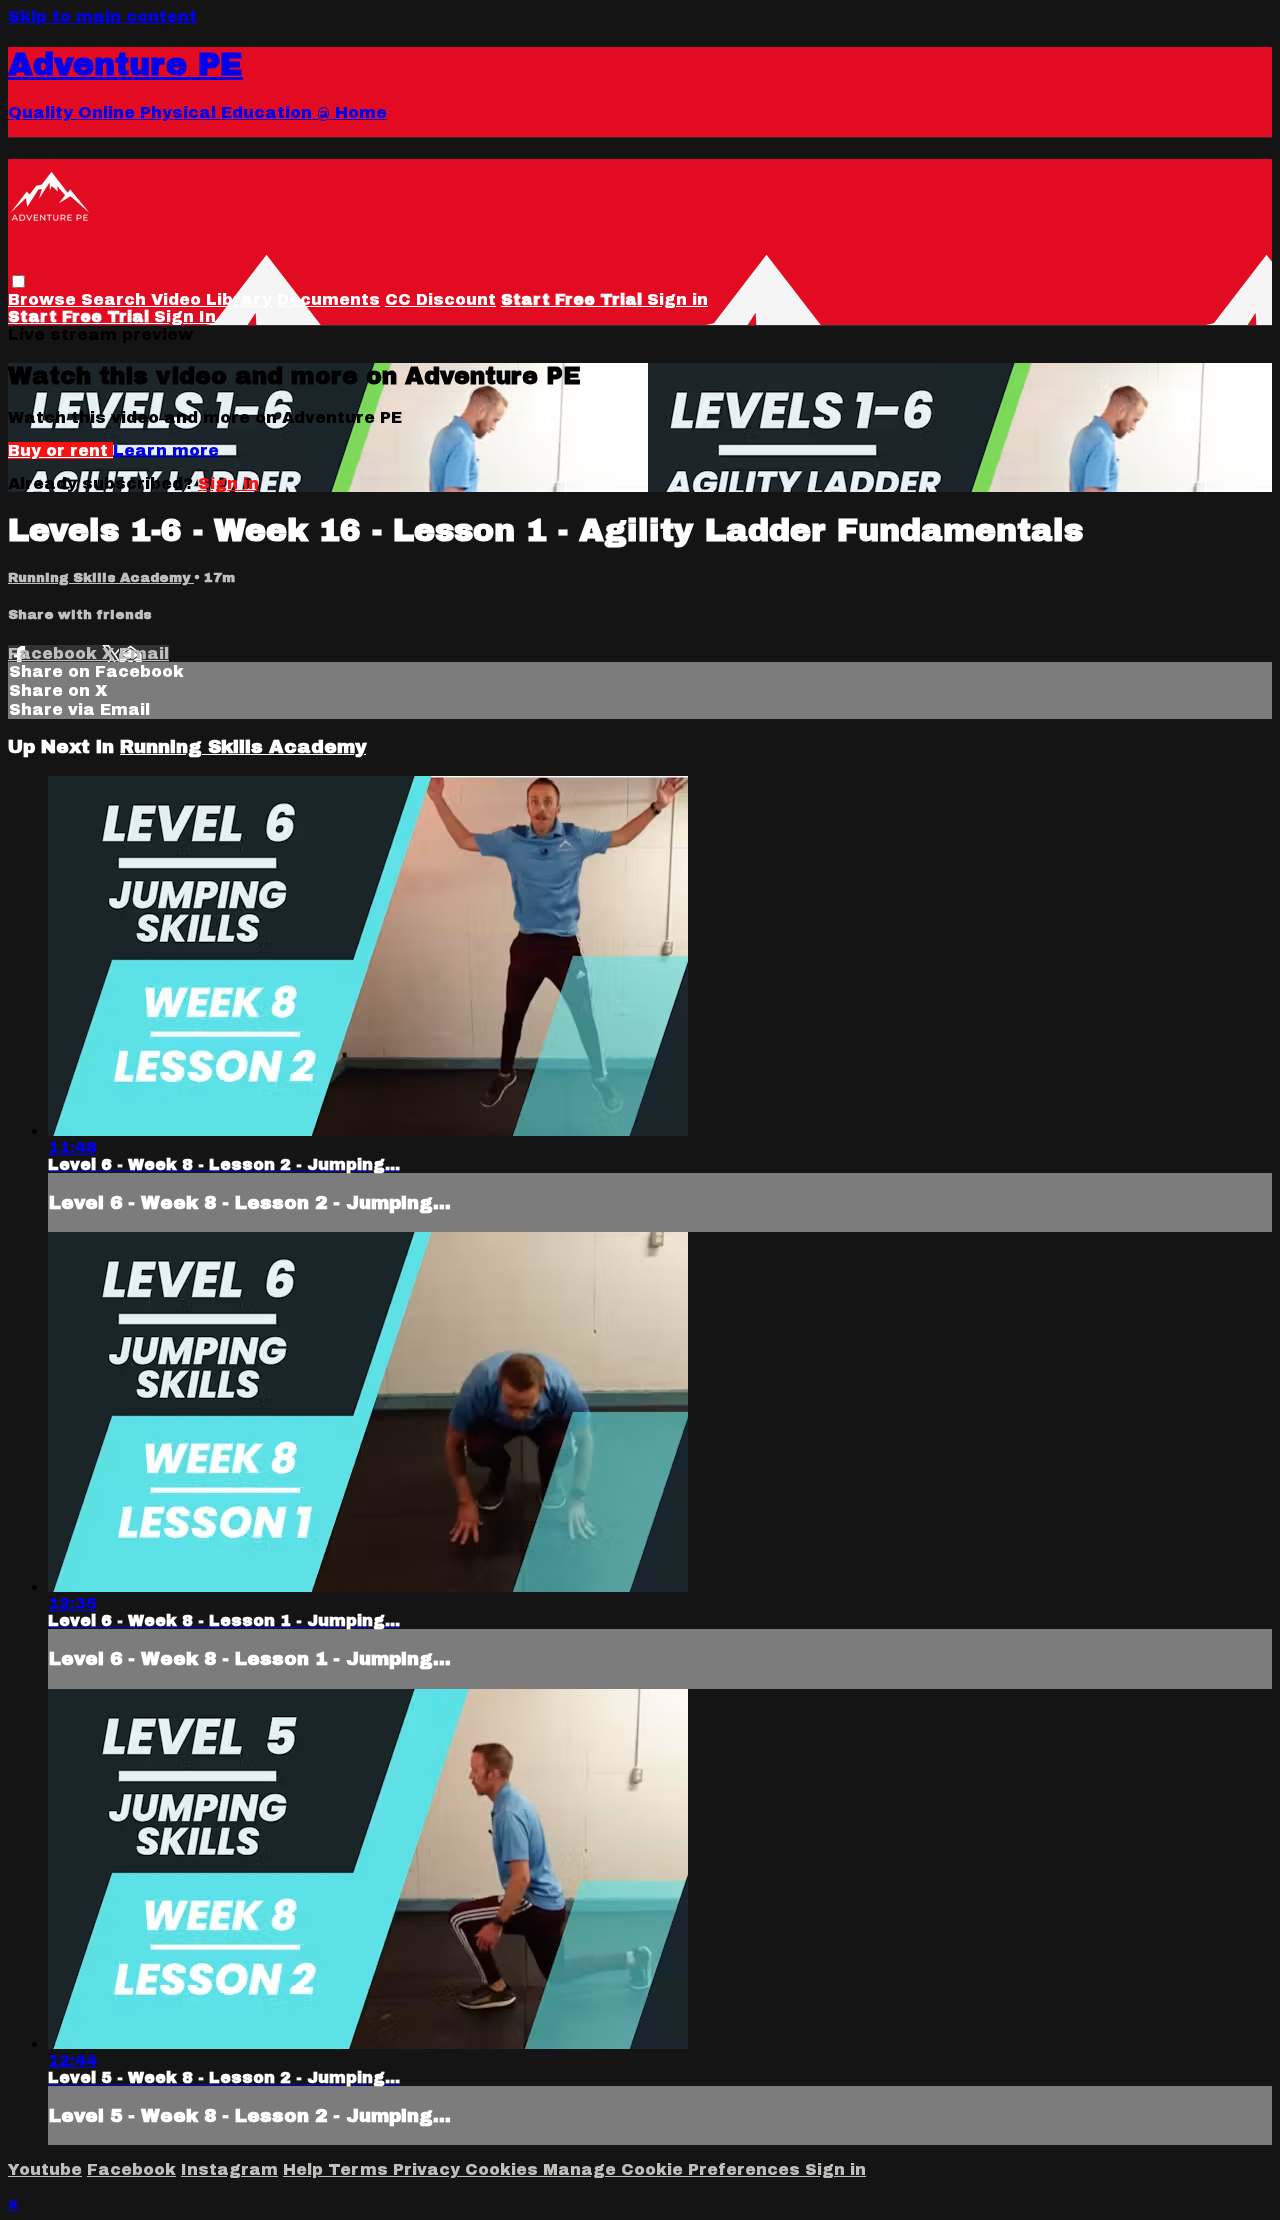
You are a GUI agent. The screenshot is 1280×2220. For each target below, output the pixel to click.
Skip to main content (102, 16)
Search (116, 299)
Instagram (229, 2169)
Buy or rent (60, 450)
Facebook (55, 653)
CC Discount (440, 299)
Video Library (211, 299)
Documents (328, 299)
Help (305, 2169)
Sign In (185, 316)
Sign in (677, 299)
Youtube (45, 2169)
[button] (18, 281)
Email (144, 653)
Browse (44, 299)
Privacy (429, 2169)
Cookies (504, 2169)
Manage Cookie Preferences (674, 2169)
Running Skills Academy (101, 577)
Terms (360, 2169)
